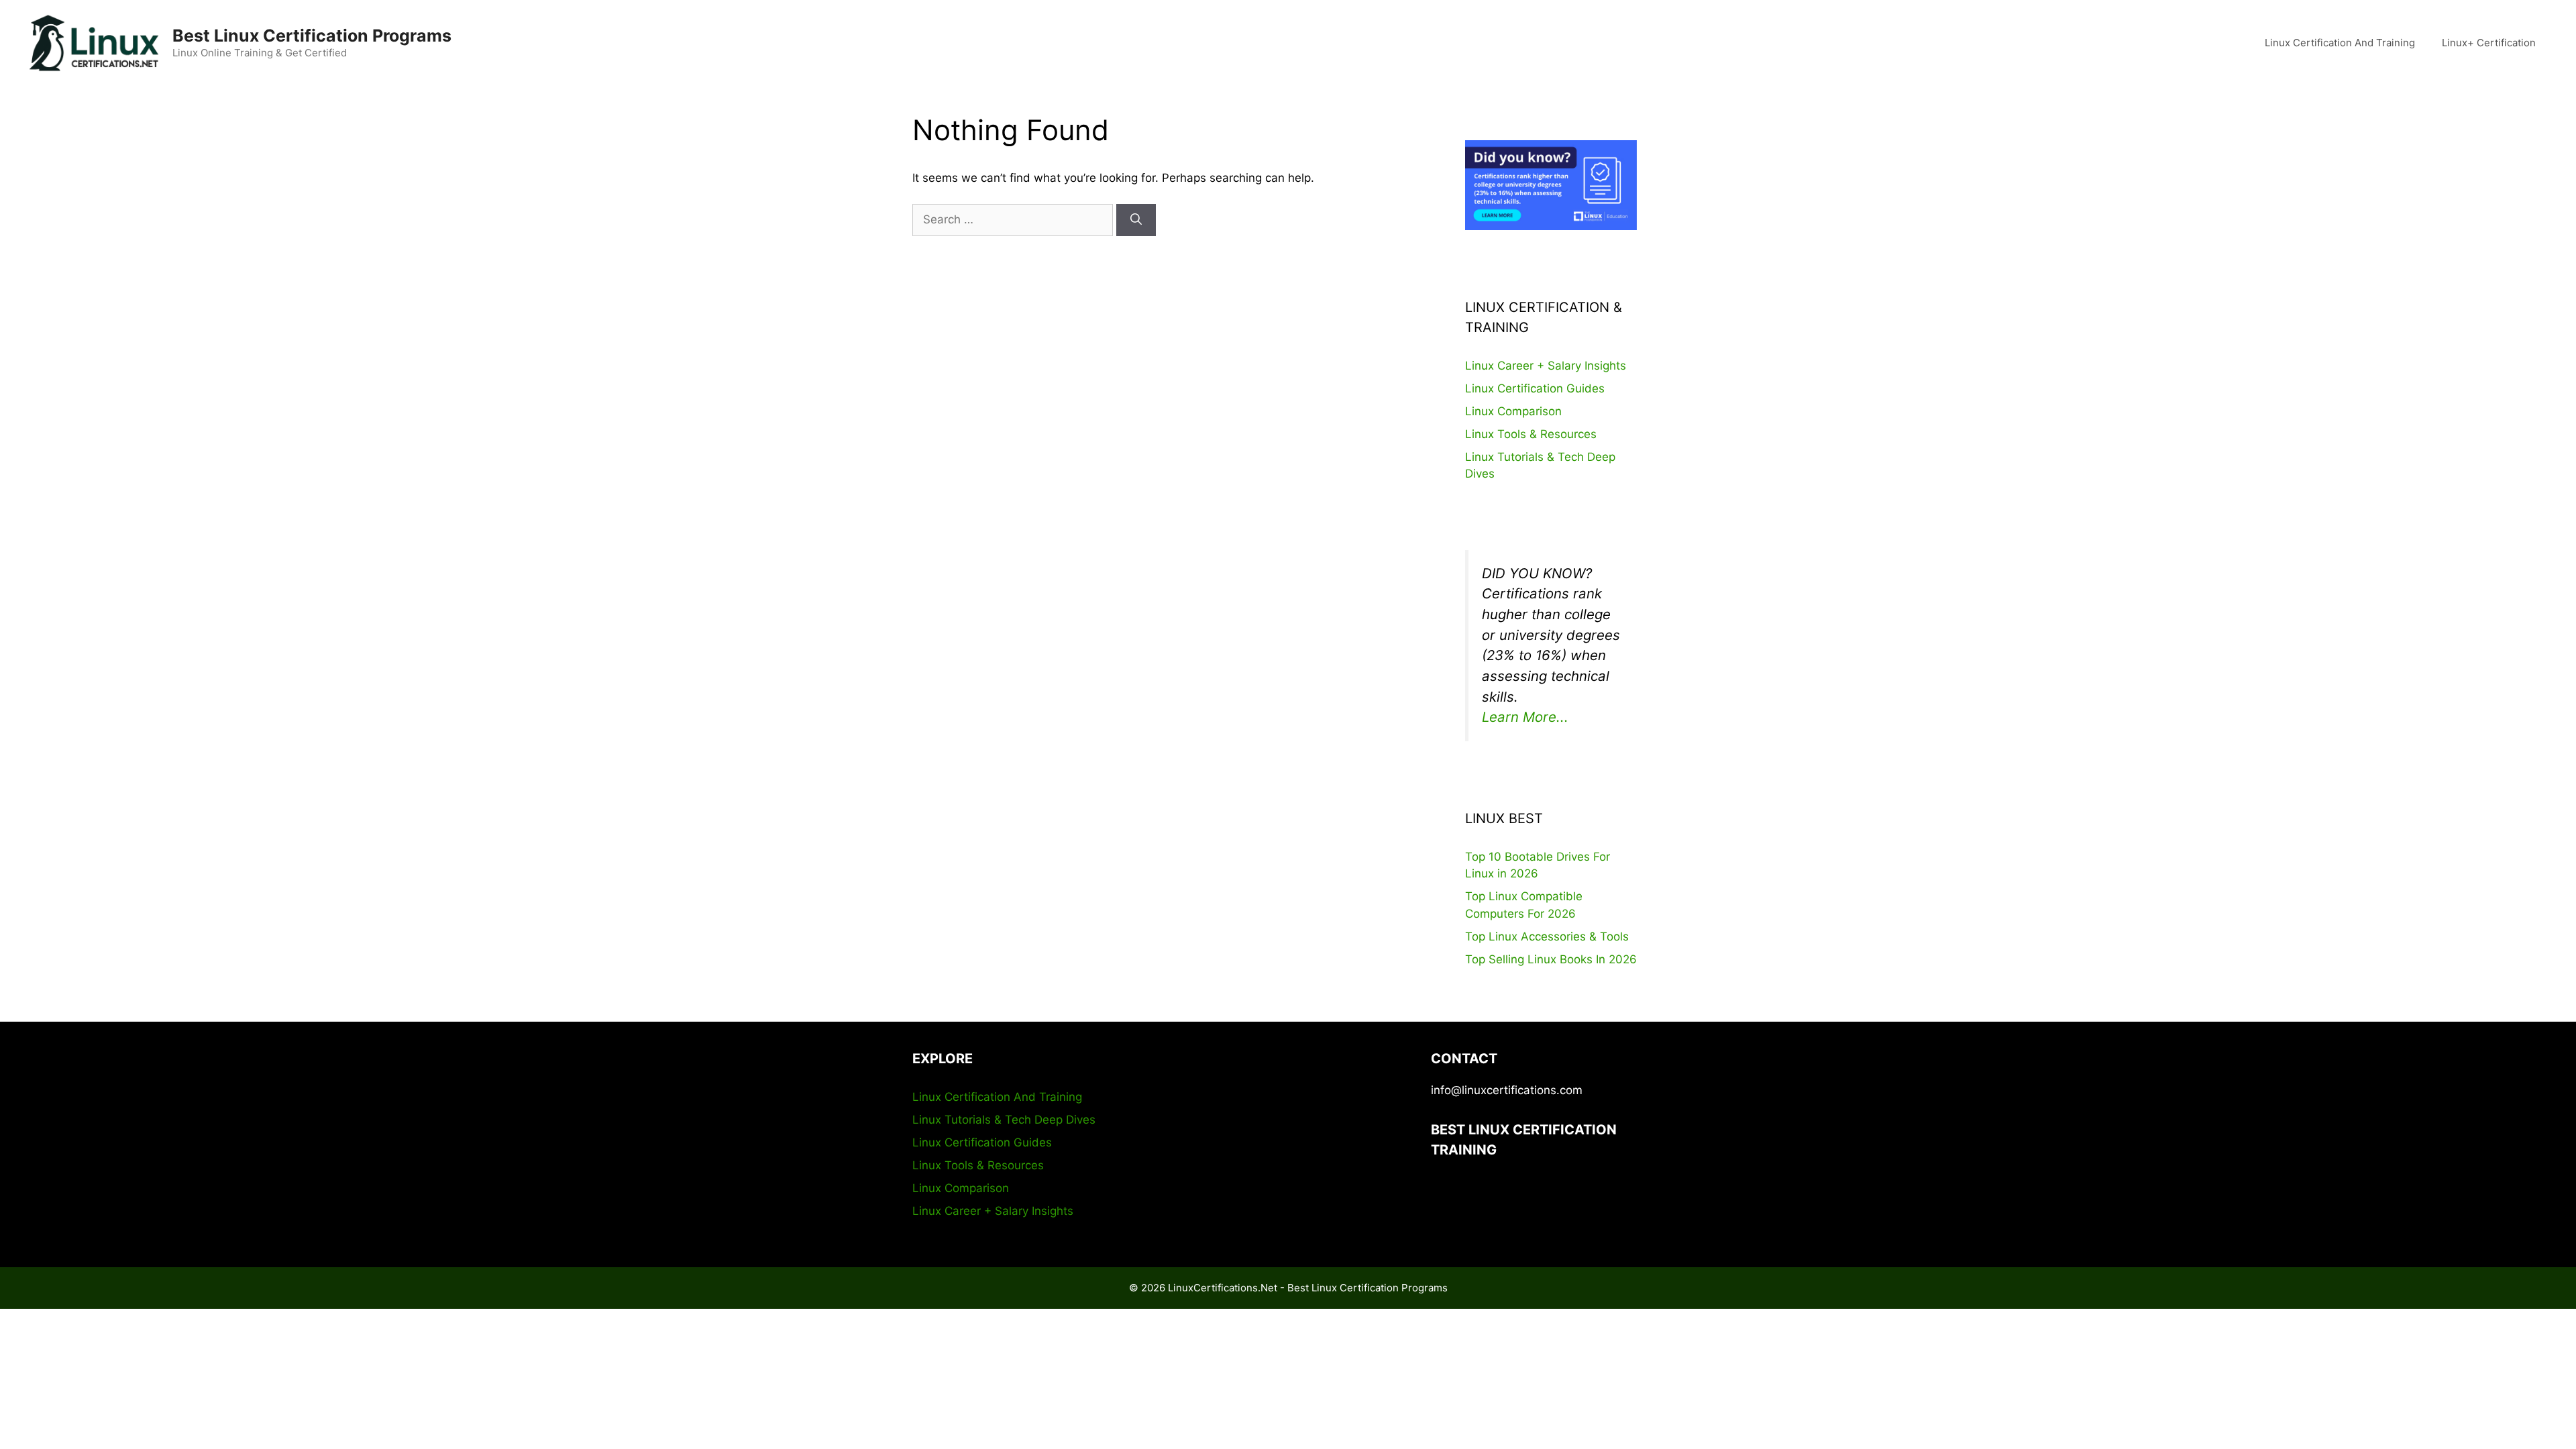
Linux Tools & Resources (1531, 434)
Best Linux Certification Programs (312, 36)
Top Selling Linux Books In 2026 (1551, 959)
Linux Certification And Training (2340, 43)
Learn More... (1525, 717)
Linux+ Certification (2489, 43)
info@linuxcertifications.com (1507, 1090)
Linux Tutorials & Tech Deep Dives (1004, 1120)
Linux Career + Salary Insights (1546, 366)
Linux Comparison (1513, 411)
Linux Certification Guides (1535, 388)
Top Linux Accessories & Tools (1547, 936)
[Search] (1136, 220)
